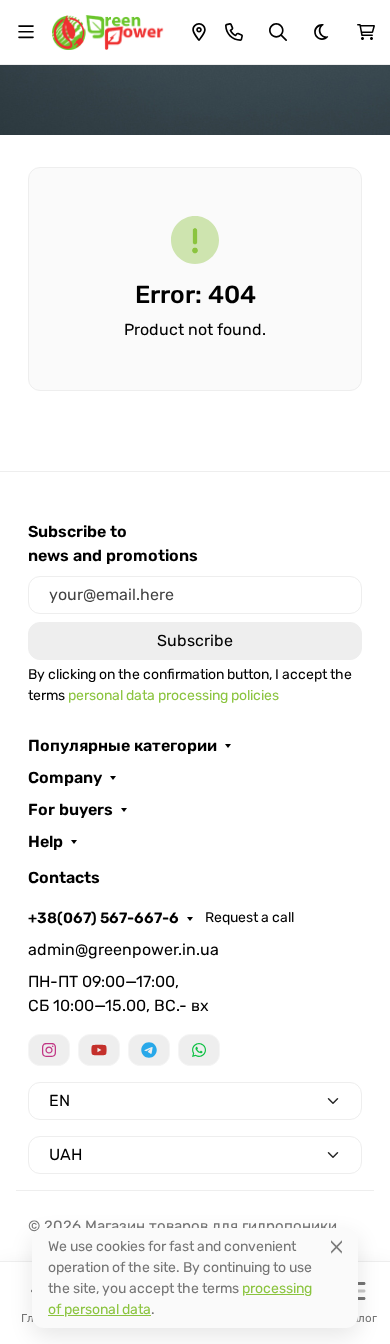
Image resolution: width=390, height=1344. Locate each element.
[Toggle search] (278, 32)
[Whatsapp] (199, 1050)
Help (45, 842)
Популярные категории (122, 746)
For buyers (70, 810)
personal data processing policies (173, 695)
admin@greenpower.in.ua (123, 949)
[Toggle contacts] (234, 32)
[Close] (336, 1246)
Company (65, 778)
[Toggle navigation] (26, 32)
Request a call (249, 917)
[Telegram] (149, 1050)
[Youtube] (99, 1050)
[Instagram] (49, 1050)
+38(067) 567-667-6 (103, 918)
